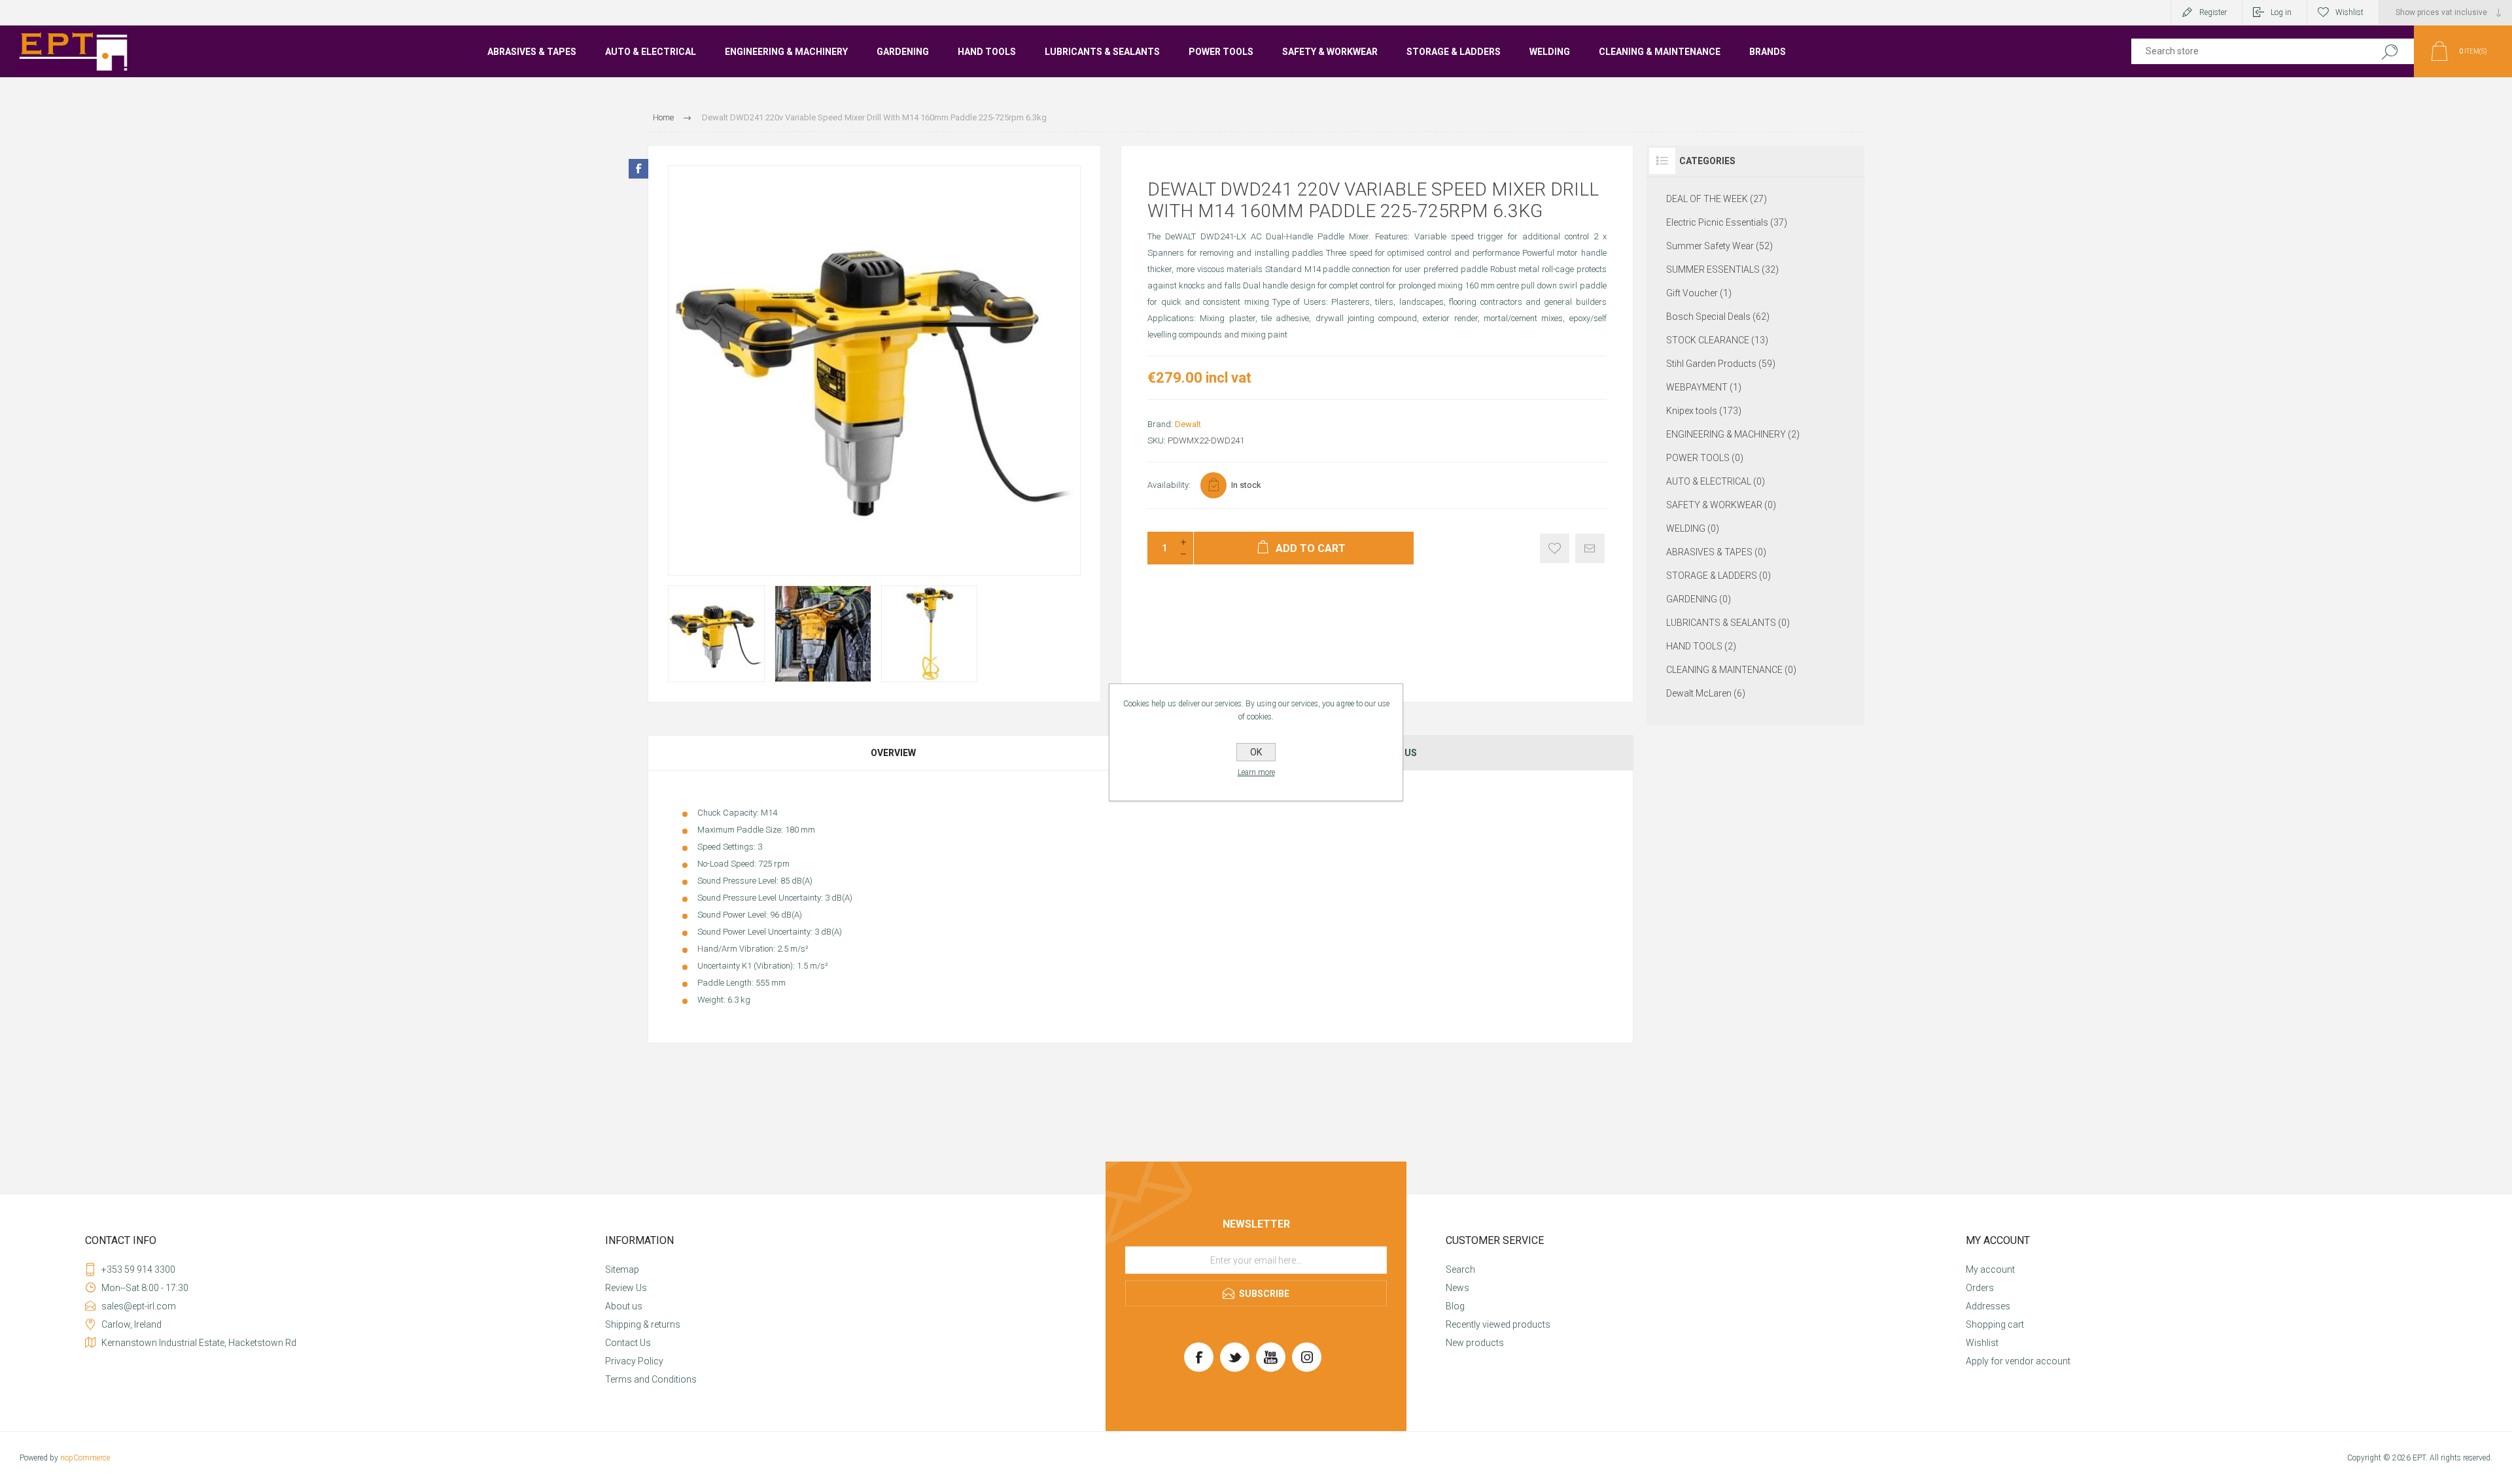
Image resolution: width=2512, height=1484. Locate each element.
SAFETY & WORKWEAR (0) (1721, 505)
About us (624, 1306)
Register (2213, 12)
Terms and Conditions (651, 1379)
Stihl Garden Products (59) (1721, 364)
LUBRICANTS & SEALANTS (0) (1728, 623)
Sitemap (622, 1269)
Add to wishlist (1555, 548)
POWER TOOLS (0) (1705, 458)
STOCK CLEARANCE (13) (1717, 340)
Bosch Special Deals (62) (1718, 317)
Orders (1980, 1288)
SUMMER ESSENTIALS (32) (1722, 269)
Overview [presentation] (893, 753)
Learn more (1256, 772)
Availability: (1169, 485)
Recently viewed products (1498, 1324)
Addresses (1988, 1306)
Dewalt (1188, 424)
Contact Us (628, 1343)
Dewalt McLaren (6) (1706, 693)
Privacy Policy (634, 1361)
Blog (1455, 1306)
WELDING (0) (1693, 528)
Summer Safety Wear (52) (1719, 246)
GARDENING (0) (1699, 599)
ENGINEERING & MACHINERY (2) (1733, 434)
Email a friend (1590, 548)
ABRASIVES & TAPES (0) (1716, 552)
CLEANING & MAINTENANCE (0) (1731, 670)
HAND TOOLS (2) (1701, 646)
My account (1990, 1269)
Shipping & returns (643, 1324)
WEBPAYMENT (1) (1704, 387)
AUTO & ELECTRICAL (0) (1716, 481)
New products (1475, 1343)
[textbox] (2245, 51)
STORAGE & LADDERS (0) (1718, 576)
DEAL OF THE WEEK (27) (1717, 199)
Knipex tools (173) (1704, 411)
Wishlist (1982, 1343)
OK (1256, 752)
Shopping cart (1995, 1324)
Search (2389, 51)
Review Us (626, 1288)
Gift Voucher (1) (1699, 293)
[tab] (894, 753)
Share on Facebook (638, 169)
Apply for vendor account (2018, 1361)
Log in (2281, 12)
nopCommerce (85, 1458)
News (1457, 1288)
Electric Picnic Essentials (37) (1727, 222)
